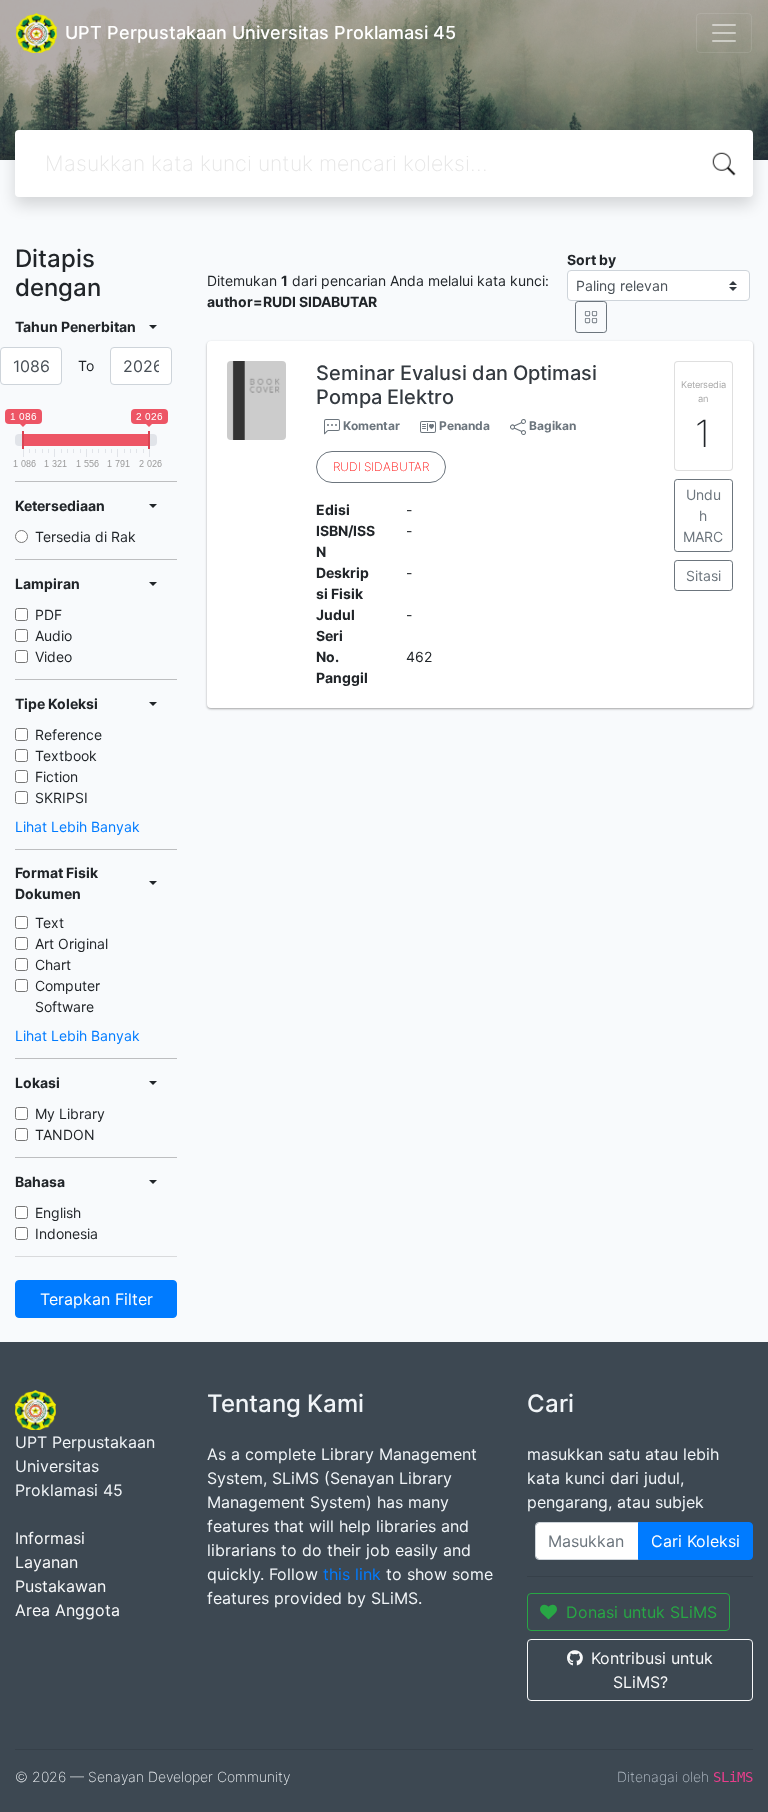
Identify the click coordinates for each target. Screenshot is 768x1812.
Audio (53, 635)
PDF (48, 614)
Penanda (464, 425)
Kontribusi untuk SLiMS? (652, 1670)
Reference (68, 734)
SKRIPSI (61, 797)
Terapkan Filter (96, 1299)
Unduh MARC (703, 515)
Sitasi (703, 575)
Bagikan (551, 425)
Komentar (370, 425)
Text (49, 922)
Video (53, 656)
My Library (70, 1113)
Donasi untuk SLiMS (641, 1612)
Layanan (46, 1562)
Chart (53, 964)
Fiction (56, 776)
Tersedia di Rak (85, 536)
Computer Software (67, 996)
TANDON (65, 1134)
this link (352, 1574)
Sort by (591, 259)
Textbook (66, 755)
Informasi (50, 1538)
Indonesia (66, 1233)
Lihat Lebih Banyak (77, 826)
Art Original (71, 943)
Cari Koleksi (695, 1541)
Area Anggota (67, 1610)
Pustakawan (60, 1586)
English (58, 1212)
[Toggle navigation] (724, 33)
